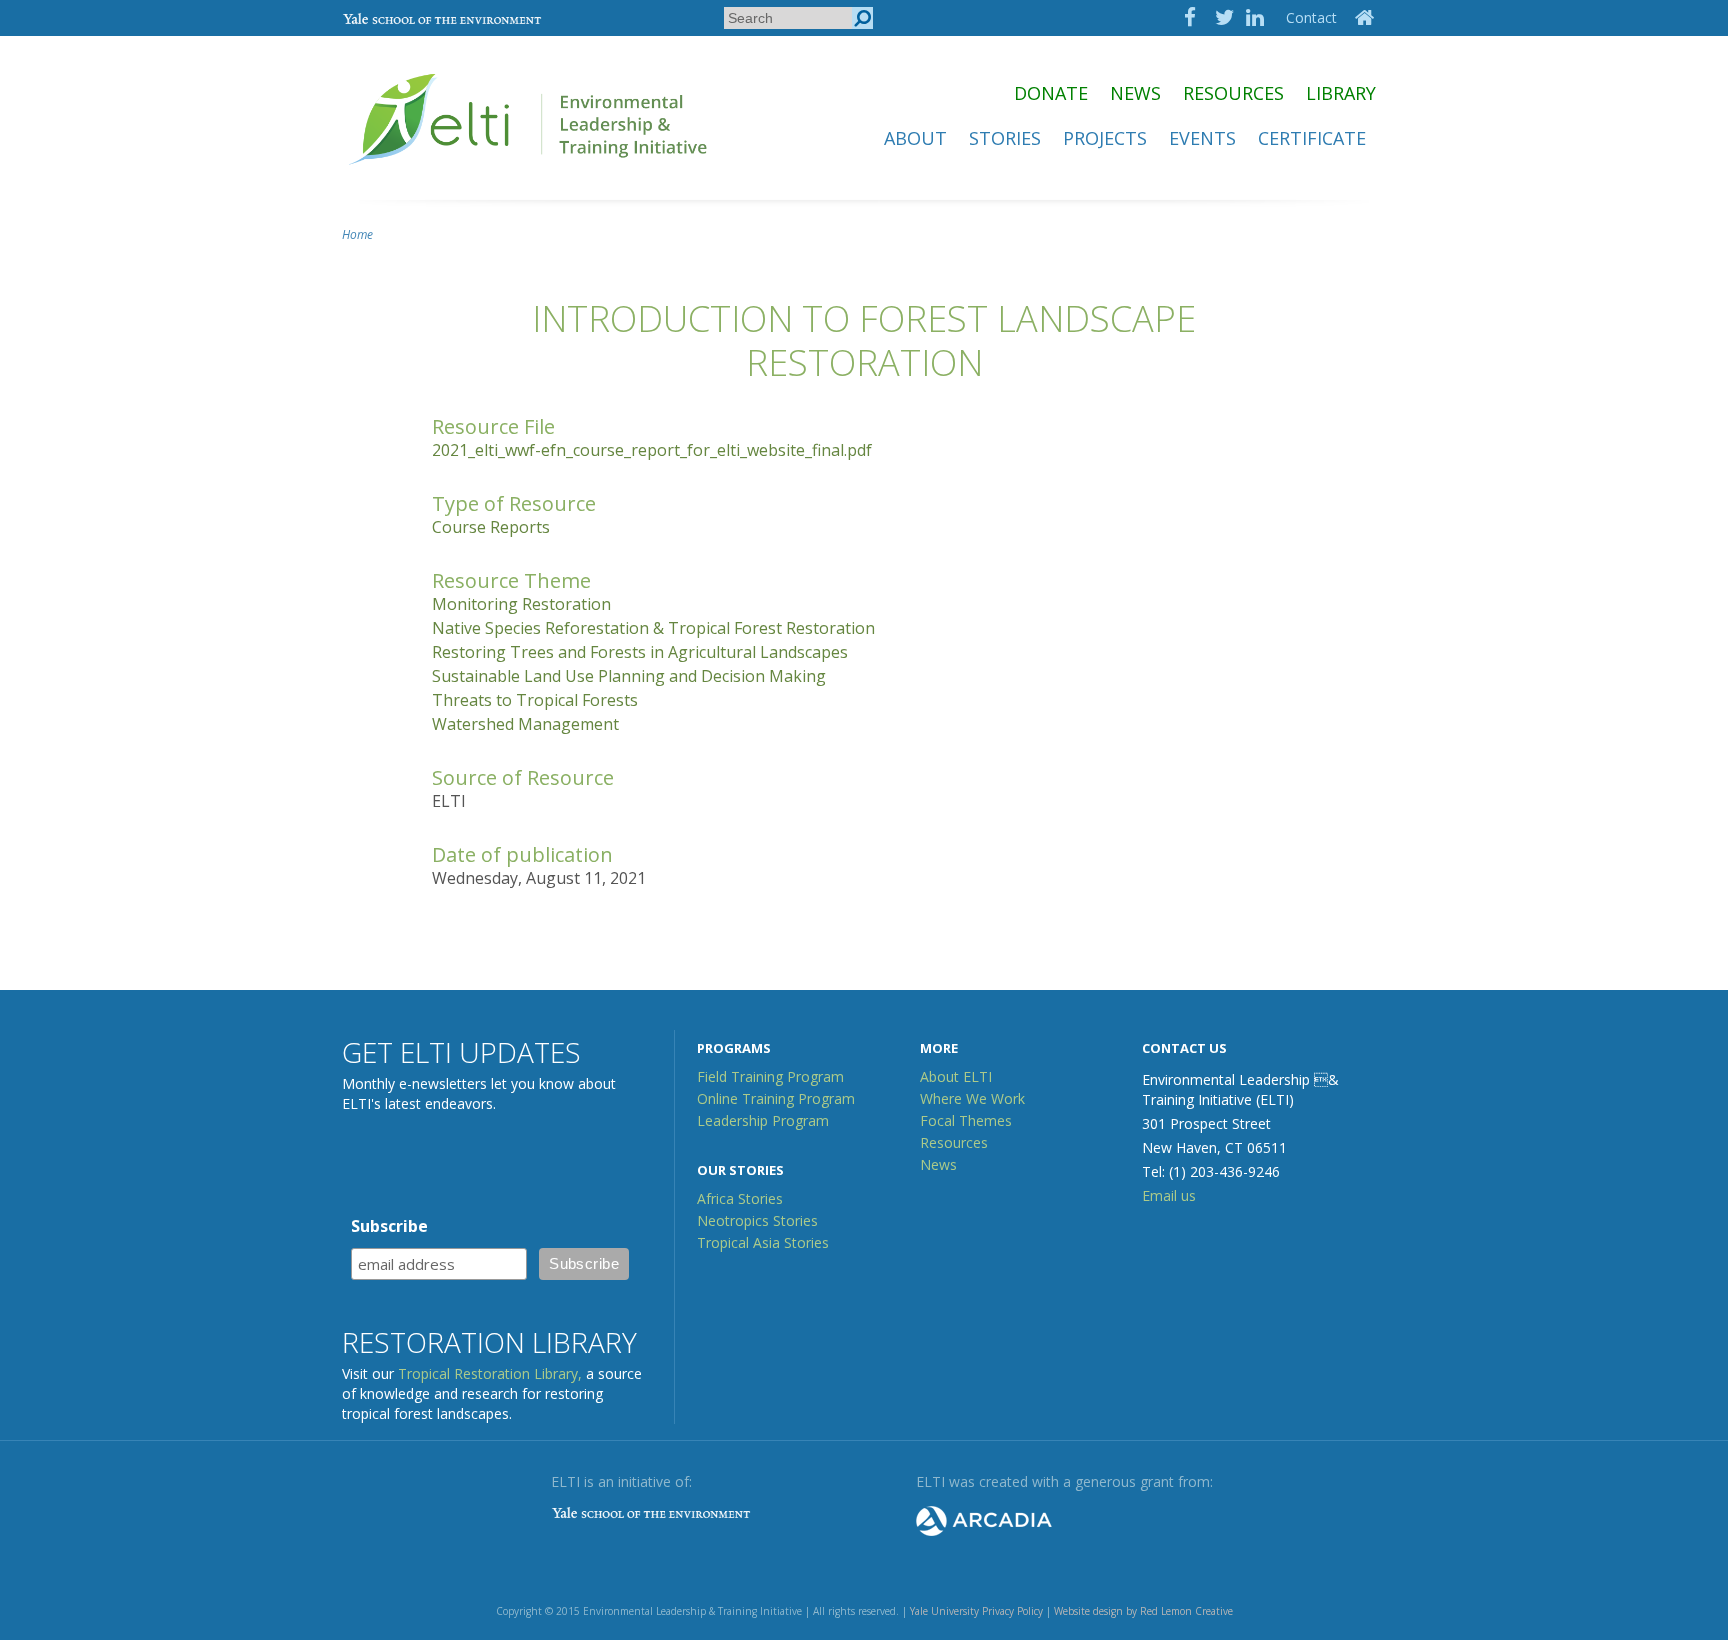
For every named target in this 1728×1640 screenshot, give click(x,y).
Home (357, 234)
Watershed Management (525, 724)
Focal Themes (966, 1120)
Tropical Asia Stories (763, 1242)
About (915, 138)
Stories (1005, 138)
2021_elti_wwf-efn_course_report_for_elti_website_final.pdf (652, 450)
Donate (1051, 93)
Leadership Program (763, 1120)
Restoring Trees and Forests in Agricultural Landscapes (640, 652)
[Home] (530, 174)
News (1135, 93)
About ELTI (956, 1076)
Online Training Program (776, 1098)
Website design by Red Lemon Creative (1143, 1611)
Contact (1311, 17)
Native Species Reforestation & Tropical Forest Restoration (653, 628)
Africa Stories (740, 1198)
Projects (1105, 138)
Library (1341, 93)
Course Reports (491, 527)
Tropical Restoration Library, (490, 1373)
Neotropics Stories (757, 1220)
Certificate (1312, 138)
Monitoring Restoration (521, 604)
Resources (1233, 93)
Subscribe (389, 1226)
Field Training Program (770, 1076)
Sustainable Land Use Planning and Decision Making (629, 676)
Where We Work (972, 1098)
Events (1202, 138)
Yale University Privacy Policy (976, 1611)
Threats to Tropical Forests (535, 700)
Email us (1169, 1195)
